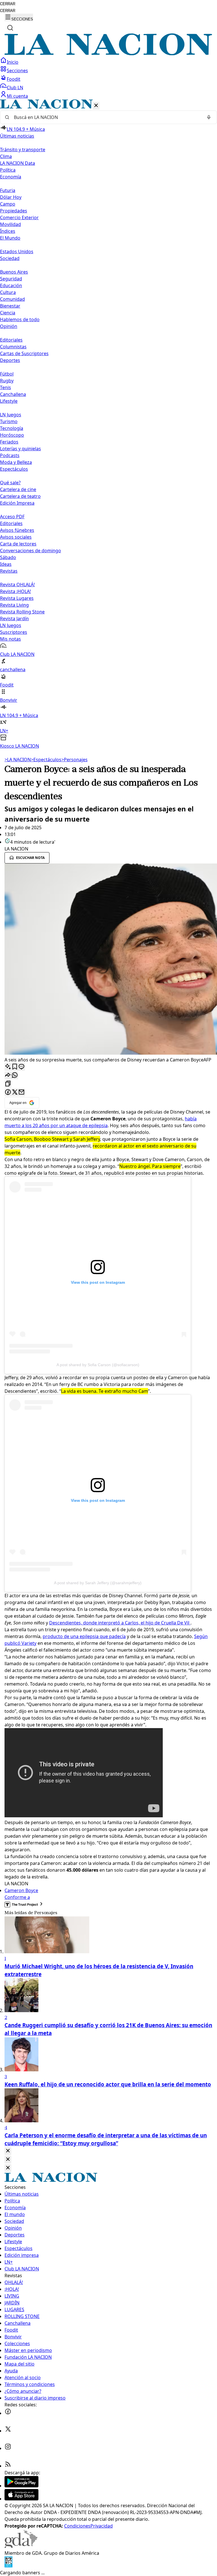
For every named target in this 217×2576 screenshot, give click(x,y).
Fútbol (7, 374)
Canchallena (13, 394)
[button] (108, 424)
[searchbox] (106, 117)
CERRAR (8, 4)
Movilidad (10, 224)
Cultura (8, 292)
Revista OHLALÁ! (17, 585)
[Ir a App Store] (21, 2499)
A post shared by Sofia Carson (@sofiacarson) (98, 1365)
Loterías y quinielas (20, 449)
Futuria (8, 190)
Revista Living (14, 605)
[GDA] (21, 2546)
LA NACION (18, 760)
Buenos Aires (14, 272)
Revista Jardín (14, 619)
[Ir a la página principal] (108, 54)
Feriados (9, 442)
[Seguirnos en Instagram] (8, 2448)
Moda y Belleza (16, 462)
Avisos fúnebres (17, 530)
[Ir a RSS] (8, 2466)
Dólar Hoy (11, 197)
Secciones (17, 71)
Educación (11, 285)
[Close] (8, 2151)
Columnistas (13, 347)
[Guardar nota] (15, 1067)
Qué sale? (10, 483)
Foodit (14, 79)
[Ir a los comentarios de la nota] (21, 1067)
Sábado (8, 557)
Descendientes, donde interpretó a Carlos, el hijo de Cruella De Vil (120, 1623)
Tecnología (12, 428)
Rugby (7, 381)
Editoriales (11, 340)
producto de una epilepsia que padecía (84, 1636)
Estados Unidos (17, 251)
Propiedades (14, 211)
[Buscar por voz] (209, 117)
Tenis (6, 387)
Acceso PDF (12, 517)
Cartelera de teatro (20, 496)
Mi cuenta (17, 96)
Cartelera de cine (18, 489)
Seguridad (11, 279)
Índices (8, 231)
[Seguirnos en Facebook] (8, 2413)
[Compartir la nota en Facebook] (8, 1092)
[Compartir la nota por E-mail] (21, 1092)
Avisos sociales (16, 537)
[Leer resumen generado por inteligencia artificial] (8, 1067)
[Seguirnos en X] (8, 2431)
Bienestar (10, 306)
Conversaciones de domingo (31, 551)
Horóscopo (12, 435)
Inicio (13, 62)
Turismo (9, 421)
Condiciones (77, 2526)
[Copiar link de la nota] (8, 1084)
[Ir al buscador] (10, 28)
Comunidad (12, 299)
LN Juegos (11, 415)
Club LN (15, 88)
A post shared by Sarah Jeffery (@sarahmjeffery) (98, 1583)
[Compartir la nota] (8, 1075)
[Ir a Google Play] (21, 2486)
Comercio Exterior (19, 217)
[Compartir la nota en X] (15, 1092)
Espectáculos (46, 760)
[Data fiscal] (8, 2566)
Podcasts (10, 455)
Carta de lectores (18, 544)
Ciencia (8, 313)
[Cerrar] (96, 106)
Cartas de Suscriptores (24, 353)
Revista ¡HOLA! (15, 591)
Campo (8, 204)
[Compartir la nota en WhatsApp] (15, 1075)
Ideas (6, 564)
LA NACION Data (18, 163)
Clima (6, 156)
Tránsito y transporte (23, 150)
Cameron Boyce (21, 1890)
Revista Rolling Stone (22, 612)
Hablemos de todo (20, 319)
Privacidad (102, 2526)
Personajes (74, 760)
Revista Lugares (17, 598)
